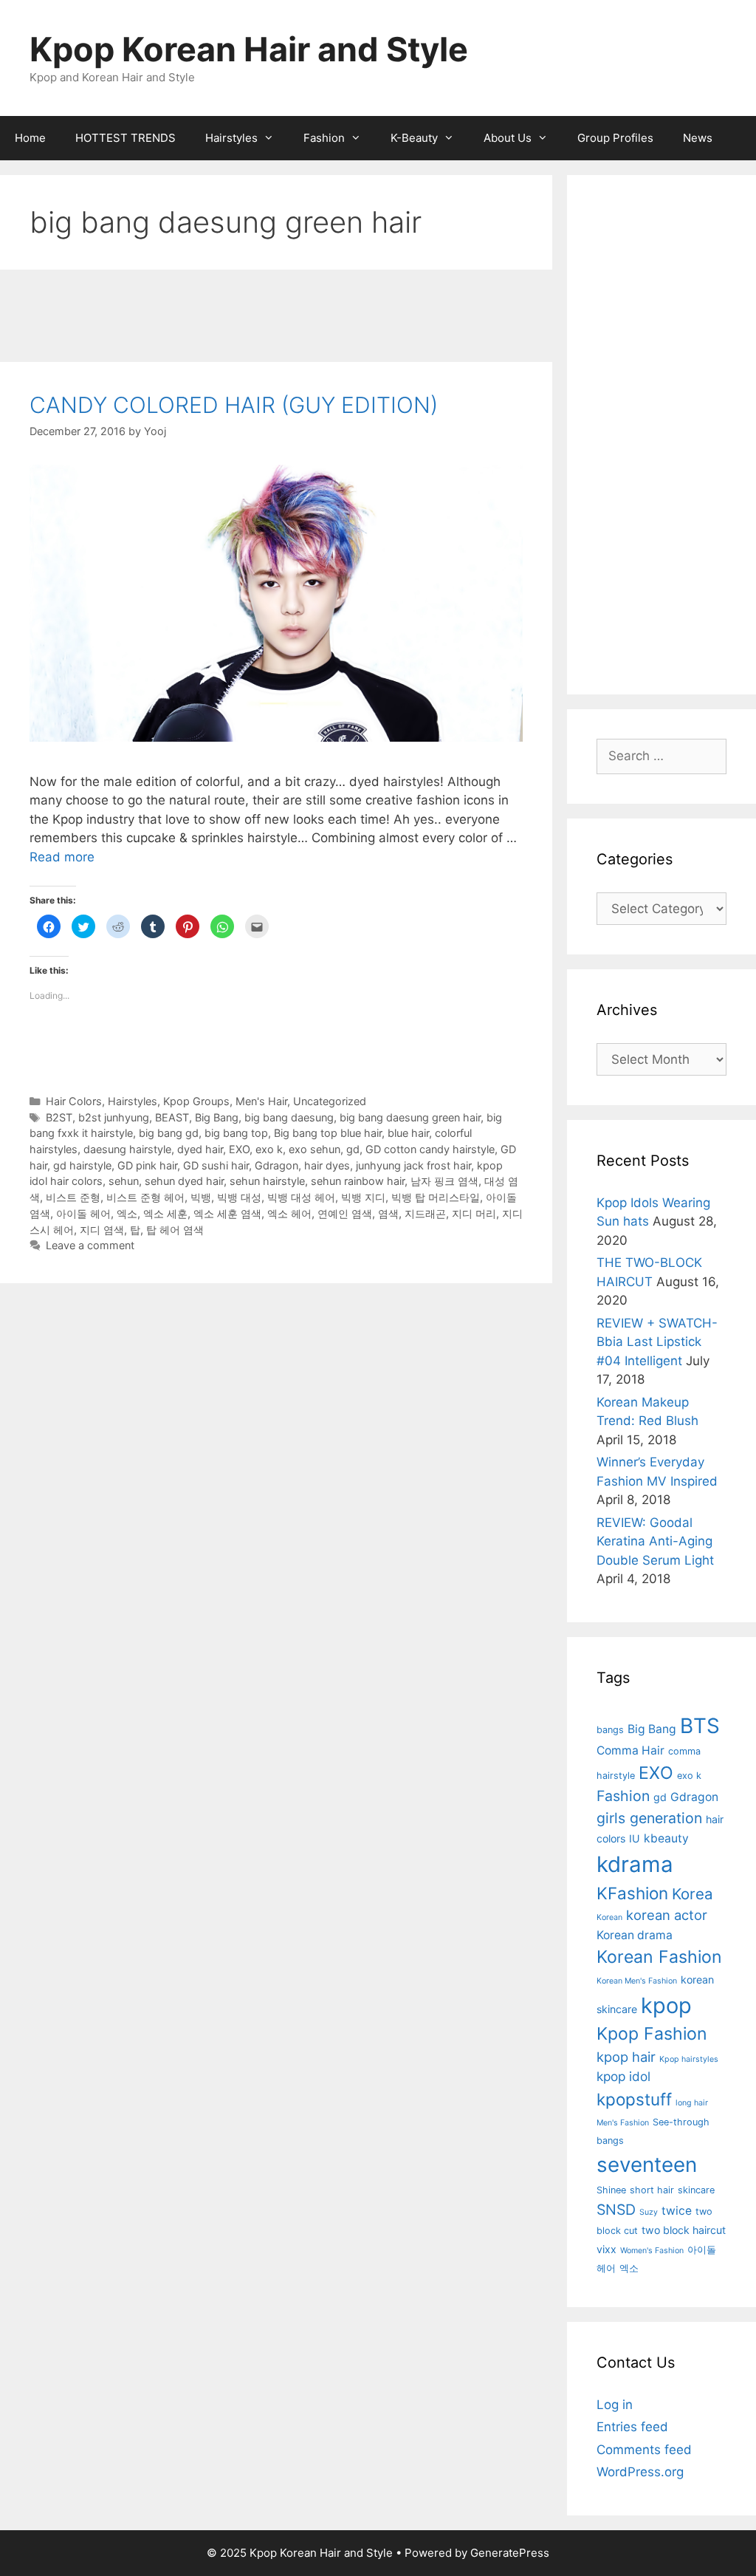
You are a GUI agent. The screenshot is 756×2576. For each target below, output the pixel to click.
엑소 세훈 (165, 1213)
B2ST (59, 1117)
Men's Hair (261, 1101)
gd (353, 1149)
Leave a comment (90, 1245)
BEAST (172, 1117)
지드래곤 (425, 1213)
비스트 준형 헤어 (145, 1197)
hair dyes (327, 1165)
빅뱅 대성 (239, 1197)
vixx (606, 2249)
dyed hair (200, 1149)
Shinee (611, 2190)
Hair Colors (74, 1101)
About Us (508, 138)
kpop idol (623, 2076)
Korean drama (635, 1935)
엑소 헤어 (289, 1213)
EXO (239, 1149)
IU (635, 1838)
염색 (388, 1213)
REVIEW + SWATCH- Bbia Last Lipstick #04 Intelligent (657, 1342)
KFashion (632, 1893)
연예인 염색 (345, 1213)
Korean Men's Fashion (637, 1981)
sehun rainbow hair (358, 1181)
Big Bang (217, 1117)
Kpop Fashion (652, 2034)
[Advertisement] (276, 318)
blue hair (408, 1133)
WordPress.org (640, 2472)
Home (30, 138)
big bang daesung (289, 1117)
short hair (652, 2190)
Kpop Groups (196, 1101)
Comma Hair (630, 1750)
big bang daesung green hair (410, 1117)
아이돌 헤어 (83, 1213)
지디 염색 (102, 1230)
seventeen (647, 2165)
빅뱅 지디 (363, 1197)
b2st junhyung (114, 1117)
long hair (692, 2103)
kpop (666, 2005)
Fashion (324, 138)
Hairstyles (231, 138)
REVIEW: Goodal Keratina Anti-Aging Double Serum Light (655, 1541)
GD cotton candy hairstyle (430, 1149)
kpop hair (626, 2057)
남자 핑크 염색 (444, 1181)
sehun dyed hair (184, 1181)
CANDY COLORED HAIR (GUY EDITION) (234, 405)
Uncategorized (330, 1101)
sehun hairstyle (267, 1181)
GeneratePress (510, 2553)
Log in (615, 2405)
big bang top (236, 1133)
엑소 (127, 1213)
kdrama (635, 1864)
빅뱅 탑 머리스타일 (436, 1197)
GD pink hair (147, 1165)
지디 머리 (474, 1213)
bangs (610, 1730)
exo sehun (315, 1149)
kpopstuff (634, 2099)
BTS (700, 1726)
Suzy (649, 2212)
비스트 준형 (73, 1197)
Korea (693, 1894)
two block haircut (684, 2230)
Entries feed (632, 2427)
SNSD (616, 2210)
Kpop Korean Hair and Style (249, 49)
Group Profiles (615, 138)
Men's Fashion (623, 2123)
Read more (62, 857)
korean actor (667, 1915)
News (698, 138)
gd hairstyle (82, 1165)
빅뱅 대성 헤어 (301, 1197)
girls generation (649, 1818)
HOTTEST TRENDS (126, 138)
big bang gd (169, 1133)
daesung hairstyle (127, 1149)
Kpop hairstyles (689, 2059)
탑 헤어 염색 (175, 1230)
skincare (696, 2190)
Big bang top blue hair (328, 1133)
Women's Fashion (652, 2251)
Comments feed (644, 2450)
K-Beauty (414, 138)
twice (677, 2211)
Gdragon (276, 1165)
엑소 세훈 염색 (227, 1213)
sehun (124, 1181)
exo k (269, 1149)
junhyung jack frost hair (413, 1165)
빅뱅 (201, 1197)
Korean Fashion (659, 1957)
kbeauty (666, 1838)
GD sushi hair (216, 1165)
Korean (609, 1917)
